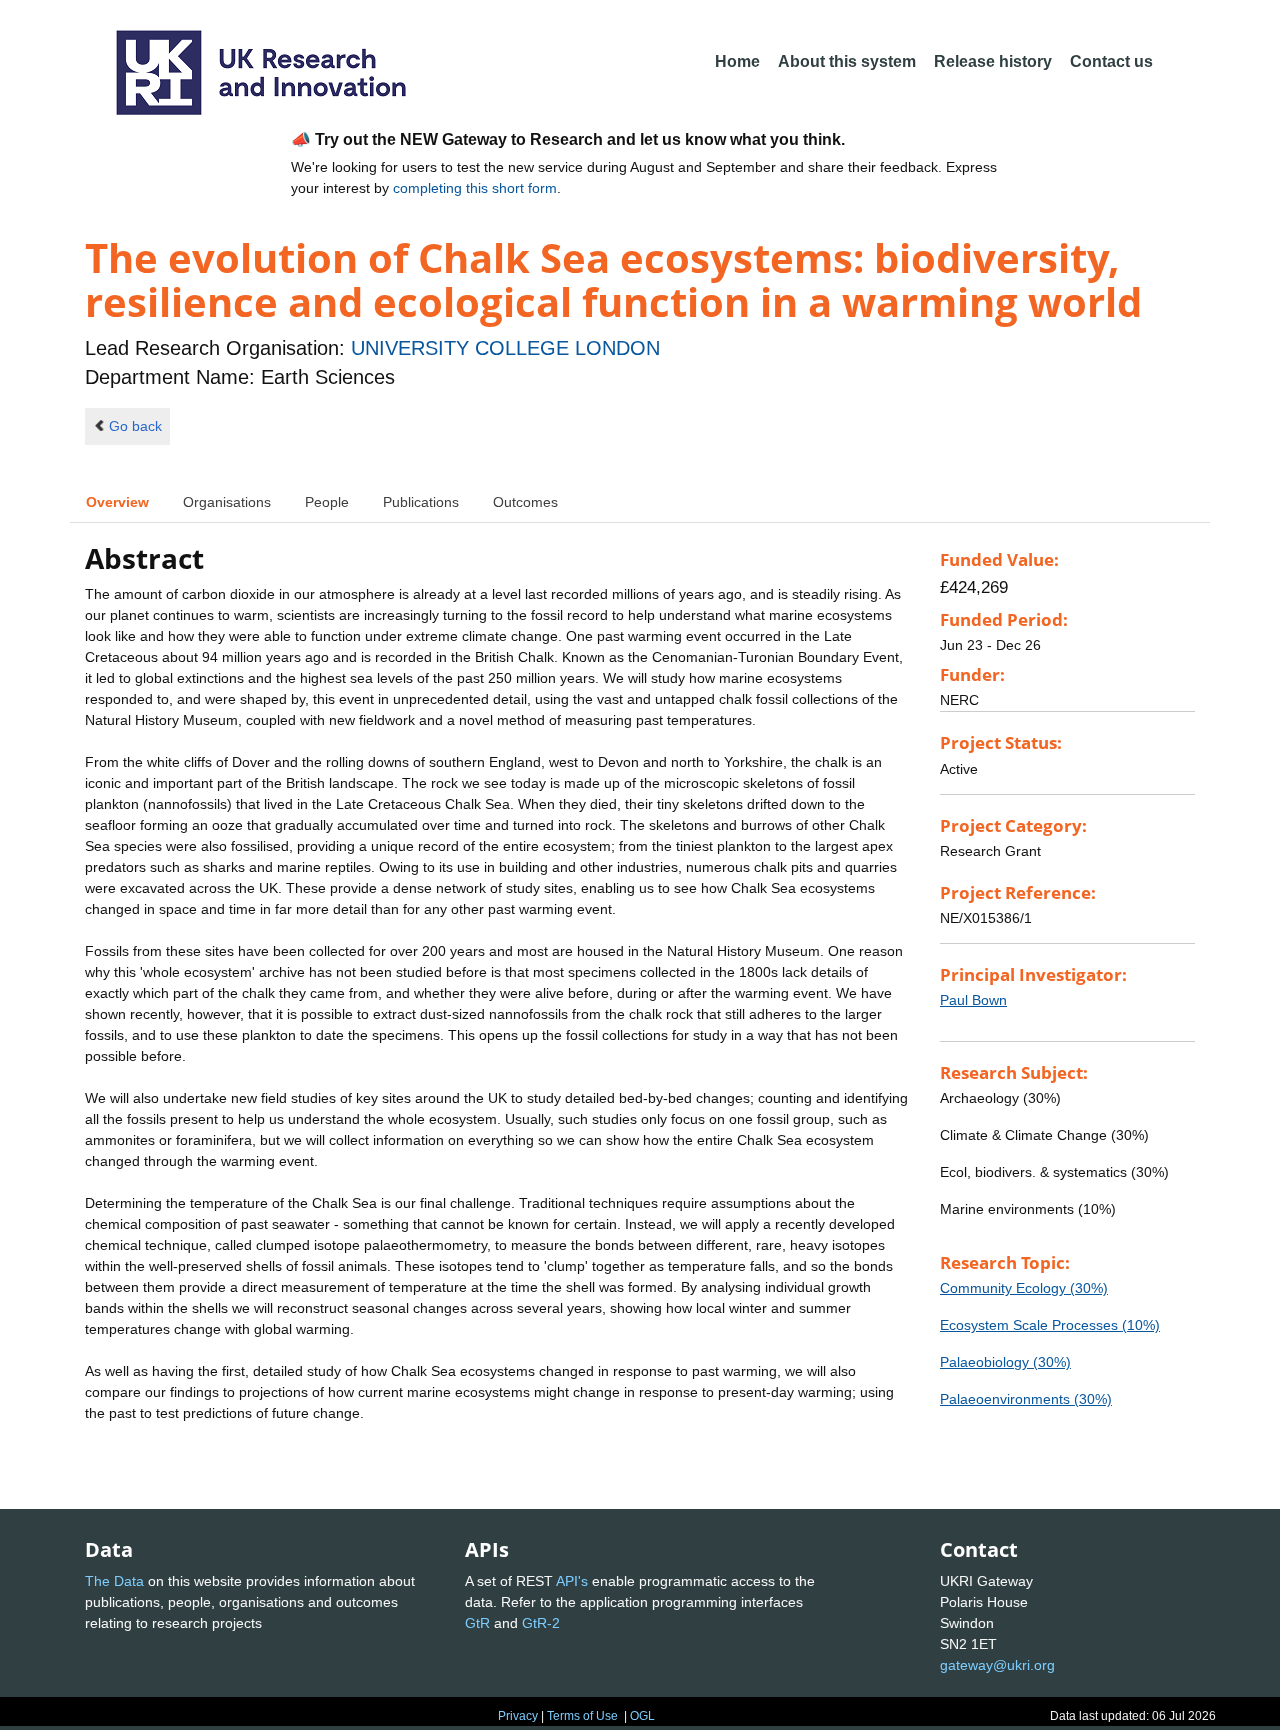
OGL (642, 1716)
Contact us (1111, 61)
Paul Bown (973, 1000)
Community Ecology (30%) (1024, 1288)
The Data (114, 1581)
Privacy (518, 1716)
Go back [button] (135, 426)
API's (572, 1581)
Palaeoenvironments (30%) (1026, 1399)
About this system (847, 61)
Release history (993, 61)
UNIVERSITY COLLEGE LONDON (505, 348)
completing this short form (475, 188)
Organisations (227, 502)
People (327, 502)
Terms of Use (582, 1716)
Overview (117, 502)
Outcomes (525, 502)
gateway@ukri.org (997, 1665)
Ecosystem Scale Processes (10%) (1050, 1325)
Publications (421, 502)
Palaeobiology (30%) (1005, 1362)
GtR (477, 1623)
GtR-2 (541, 1623)
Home (737, 61)
